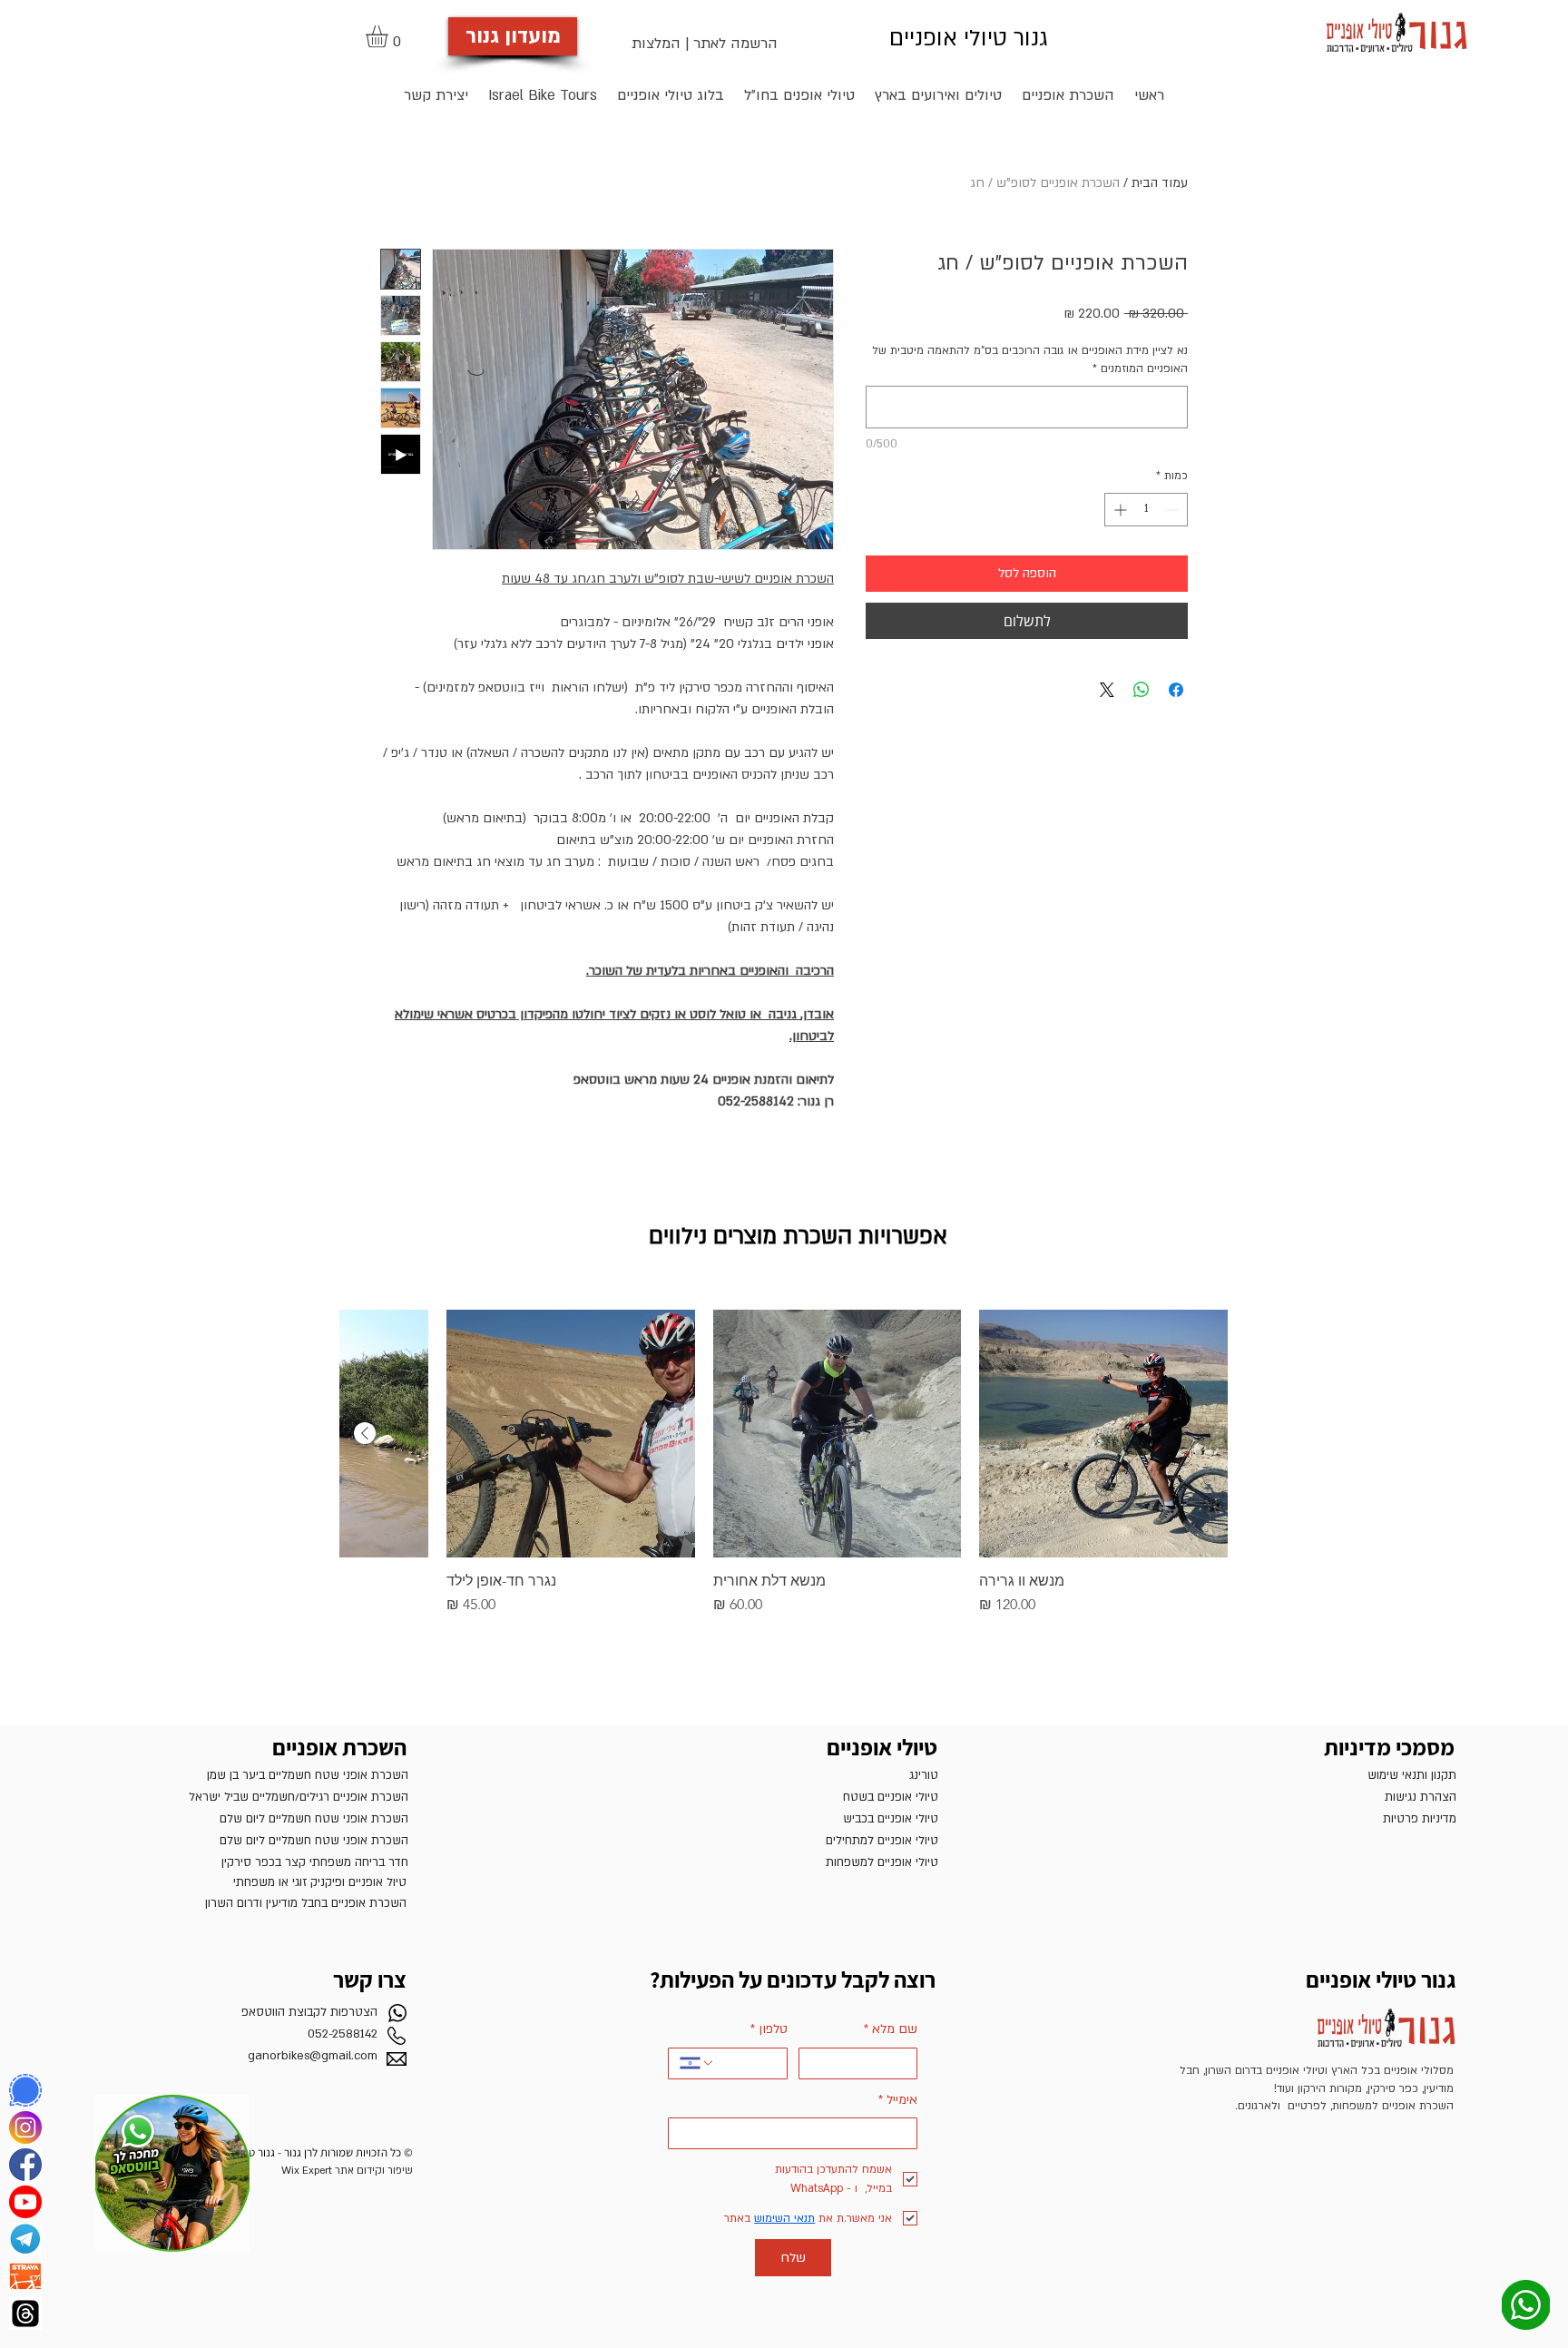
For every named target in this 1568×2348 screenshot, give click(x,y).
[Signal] (25, 2090)
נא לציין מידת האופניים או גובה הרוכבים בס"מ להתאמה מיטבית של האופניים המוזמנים (1030, 359)
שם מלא (891, 2029)
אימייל (898, 2100)
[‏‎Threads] (25, 2314)
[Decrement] (1174, 510)
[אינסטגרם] (25, 2127)
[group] (784, 1463)
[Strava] (25, 2276)
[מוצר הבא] (365, 1433)
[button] (390, 36)
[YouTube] (25, 2202)
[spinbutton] (1146, 510)
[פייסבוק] (25, 2165)
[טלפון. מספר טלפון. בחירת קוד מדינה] (697, 2063)
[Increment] (1118, 510)
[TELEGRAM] (25, 2239)
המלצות (656, 44)
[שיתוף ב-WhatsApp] (1142, 690)
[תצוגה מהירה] (1103, 1434)
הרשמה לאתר (735, 44)
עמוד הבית (1160, 183)
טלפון (769, 2029)
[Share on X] (1107, 690)
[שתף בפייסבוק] (1176, 690)
